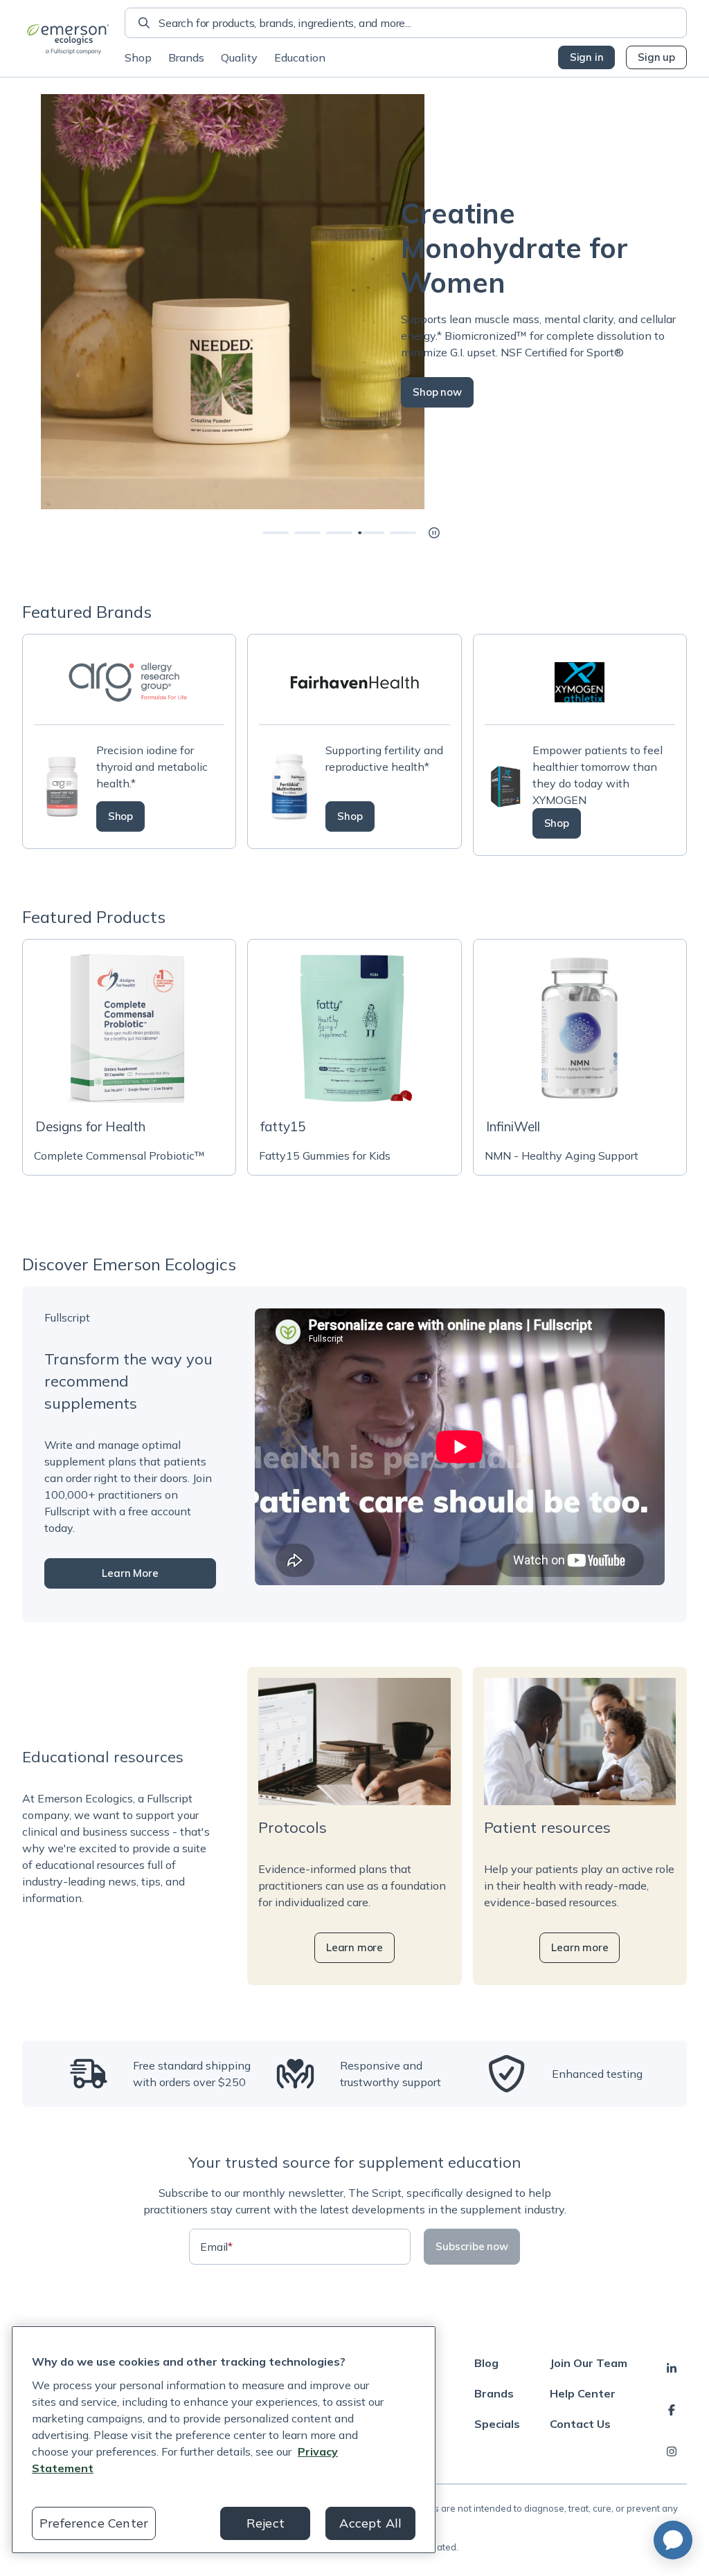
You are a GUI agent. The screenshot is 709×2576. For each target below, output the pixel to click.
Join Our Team (589, 2363)
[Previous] (22, 302)
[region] (224, 2440)
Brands (186, 57)
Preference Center (94, 2523)
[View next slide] (276, 533)
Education (300, 57)
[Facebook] (672, 2410)
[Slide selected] (371, 533)
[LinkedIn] (672, 2368)
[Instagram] (672, 2451)
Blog (486, 2363)
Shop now (418, 392)
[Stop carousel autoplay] (434, 533)
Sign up (656, 57)
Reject (266, 2523)
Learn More (130, 1573)
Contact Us (580, 2424)
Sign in (587, 57)
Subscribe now (472, 2246)
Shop (138, 57)
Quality (239, 57)
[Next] (687, 302)
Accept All (370, 2523)
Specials (497, 2424)
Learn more (354, 1947)
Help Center (583, 2393)
